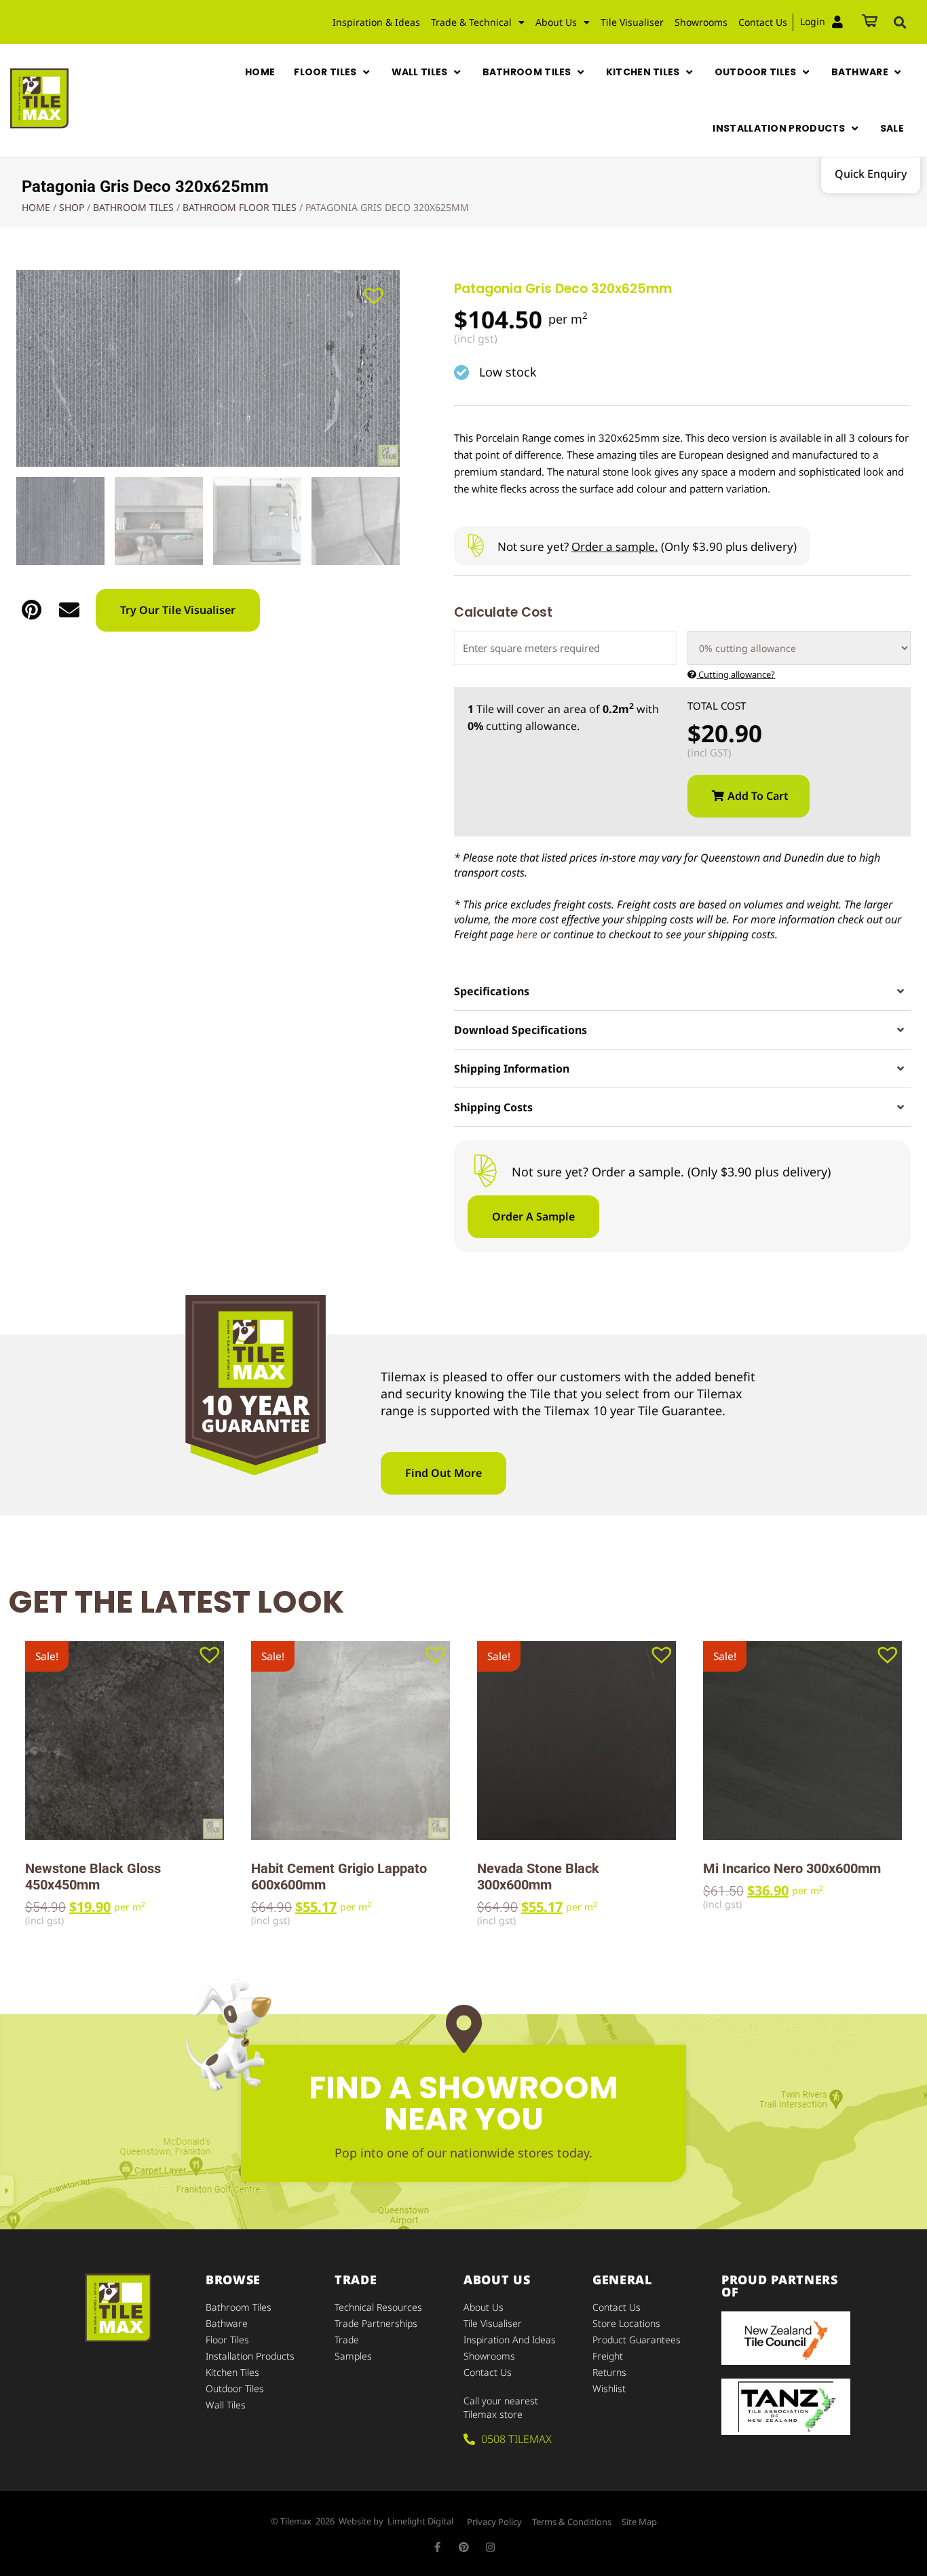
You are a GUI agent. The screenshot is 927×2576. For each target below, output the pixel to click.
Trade (347, 2340)
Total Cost (717, 706)
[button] (900, 22)
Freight (608, 2356)
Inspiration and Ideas (510, 2340)
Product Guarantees (637, 2340)
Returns (609, 2372)
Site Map (639, 2522)
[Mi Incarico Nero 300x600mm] (802, 1741)
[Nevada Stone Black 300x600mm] (576, 1741)
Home (36, 207)
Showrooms (701, 22)
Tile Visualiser (632, 22)
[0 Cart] (870, 22)
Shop (72, 207)
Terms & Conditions (572, 2522)
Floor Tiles (227, 2340)
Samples (353, 2356)
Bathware (227, 2323)
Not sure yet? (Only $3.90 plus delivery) (647, 546)
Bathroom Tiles (133, 207)
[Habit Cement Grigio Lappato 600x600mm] (351, 1741)
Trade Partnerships (376, 2323)
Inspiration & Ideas (376, 22)
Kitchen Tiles (232, 2372)
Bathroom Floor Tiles (240, 207)
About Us (484, 2307)
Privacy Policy (494, 2522)
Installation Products (250, 2356)
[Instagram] (490, 2547)
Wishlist (609, 2388)
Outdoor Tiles (235, 2388)
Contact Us (763, 22)
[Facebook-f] (437, 2547)
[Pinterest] (464, 2547)
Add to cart (758, 796)
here (527, 934)
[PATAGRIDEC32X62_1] (208, 368)
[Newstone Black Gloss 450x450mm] (125, 1741)
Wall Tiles (226, 2405)
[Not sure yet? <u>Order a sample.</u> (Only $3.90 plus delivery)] (475, 546)
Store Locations (626, 2323)
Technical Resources (378, 2307)
